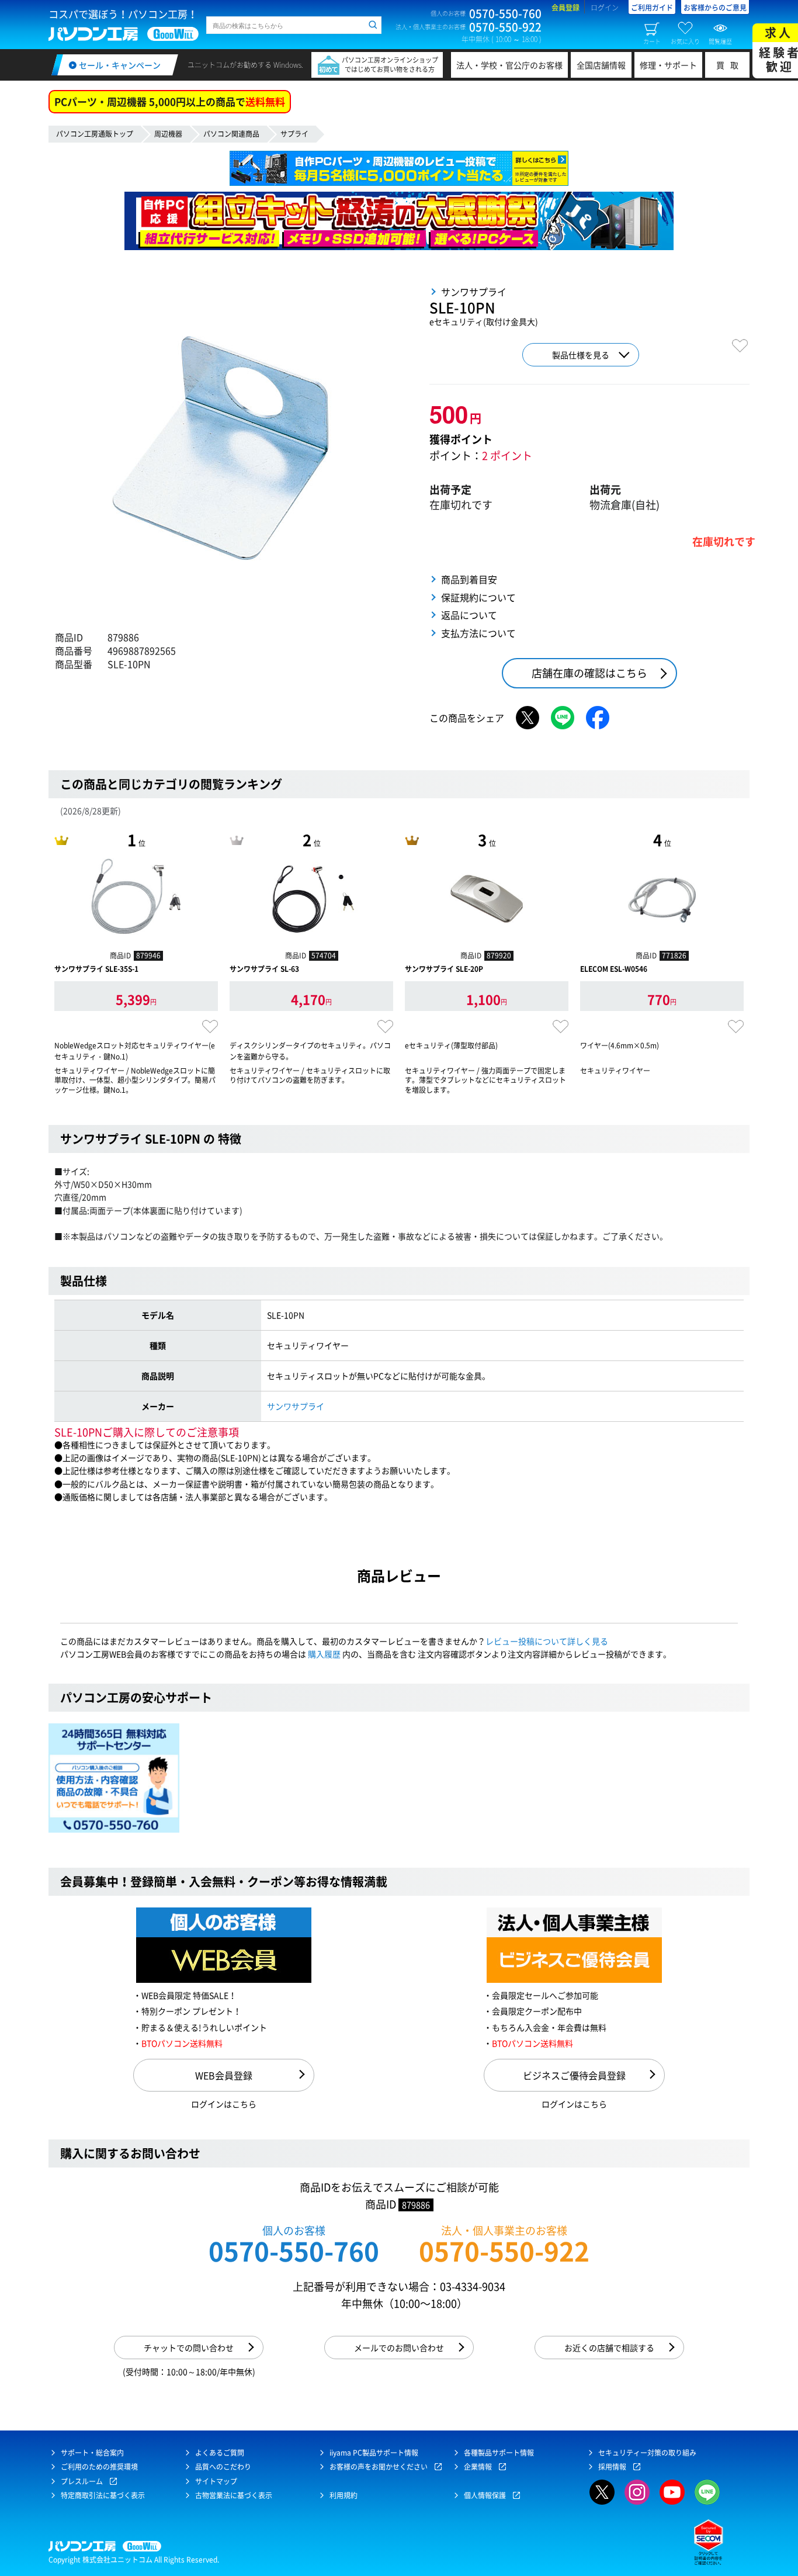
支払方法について (478, 633)
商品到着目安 (469, 579)
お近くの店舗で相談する (609, 2348)
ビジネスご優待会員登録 (574, 2075)
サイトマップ (216, 2481)
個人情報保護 (485, 2495)
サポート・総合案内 (92, 2453)
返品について (469, 615)
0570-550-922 (504, 2251)
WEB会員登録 (224, 2075)
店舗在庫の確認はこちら (589, 673)
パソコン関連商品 (231, 134)
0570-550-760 (294, 2251)
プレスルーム (82, 2481)
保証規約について (478, 597)
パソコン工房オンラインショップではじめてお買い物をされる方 (390, 65)
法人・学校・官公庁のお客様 (509, 65)
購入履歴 (324, 1654)
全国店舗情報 (601, 65)
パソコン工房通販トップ (95, 134)
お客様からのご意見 (715, 8)
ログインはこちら (224, 2104)
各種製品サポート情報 (499, 2453)
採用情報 (612, 2467)
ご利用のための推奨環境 (99, 2467)
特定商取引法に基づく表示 (103, 2495)
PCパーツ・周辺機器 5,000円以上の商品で (170, 101)
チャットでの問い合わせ (189, 2348)
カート (652, 41)
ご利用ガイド (652, 8)
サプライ (294, 134)
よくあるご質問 (220, 2453)
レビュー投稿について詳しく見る (547, 1641)
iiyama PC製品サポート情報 (374, 2453)
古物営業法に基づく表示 (234, 2495)
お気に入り (685, 41)
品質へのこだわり (223, 2467)
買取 (730, 65)
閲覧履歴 (720, 41)
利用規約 (344, 2495)
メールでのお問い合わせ (399, 2348)
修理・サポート (668, 65)
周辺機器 (168, 134)
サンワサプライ (296, 1406)
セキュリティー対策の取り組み (647, 2453)
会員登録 (565, 8)
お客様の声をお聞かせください (379, 2467)
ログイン (605, 8)
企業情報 (478, 2467)
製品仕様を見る (581, 355)
